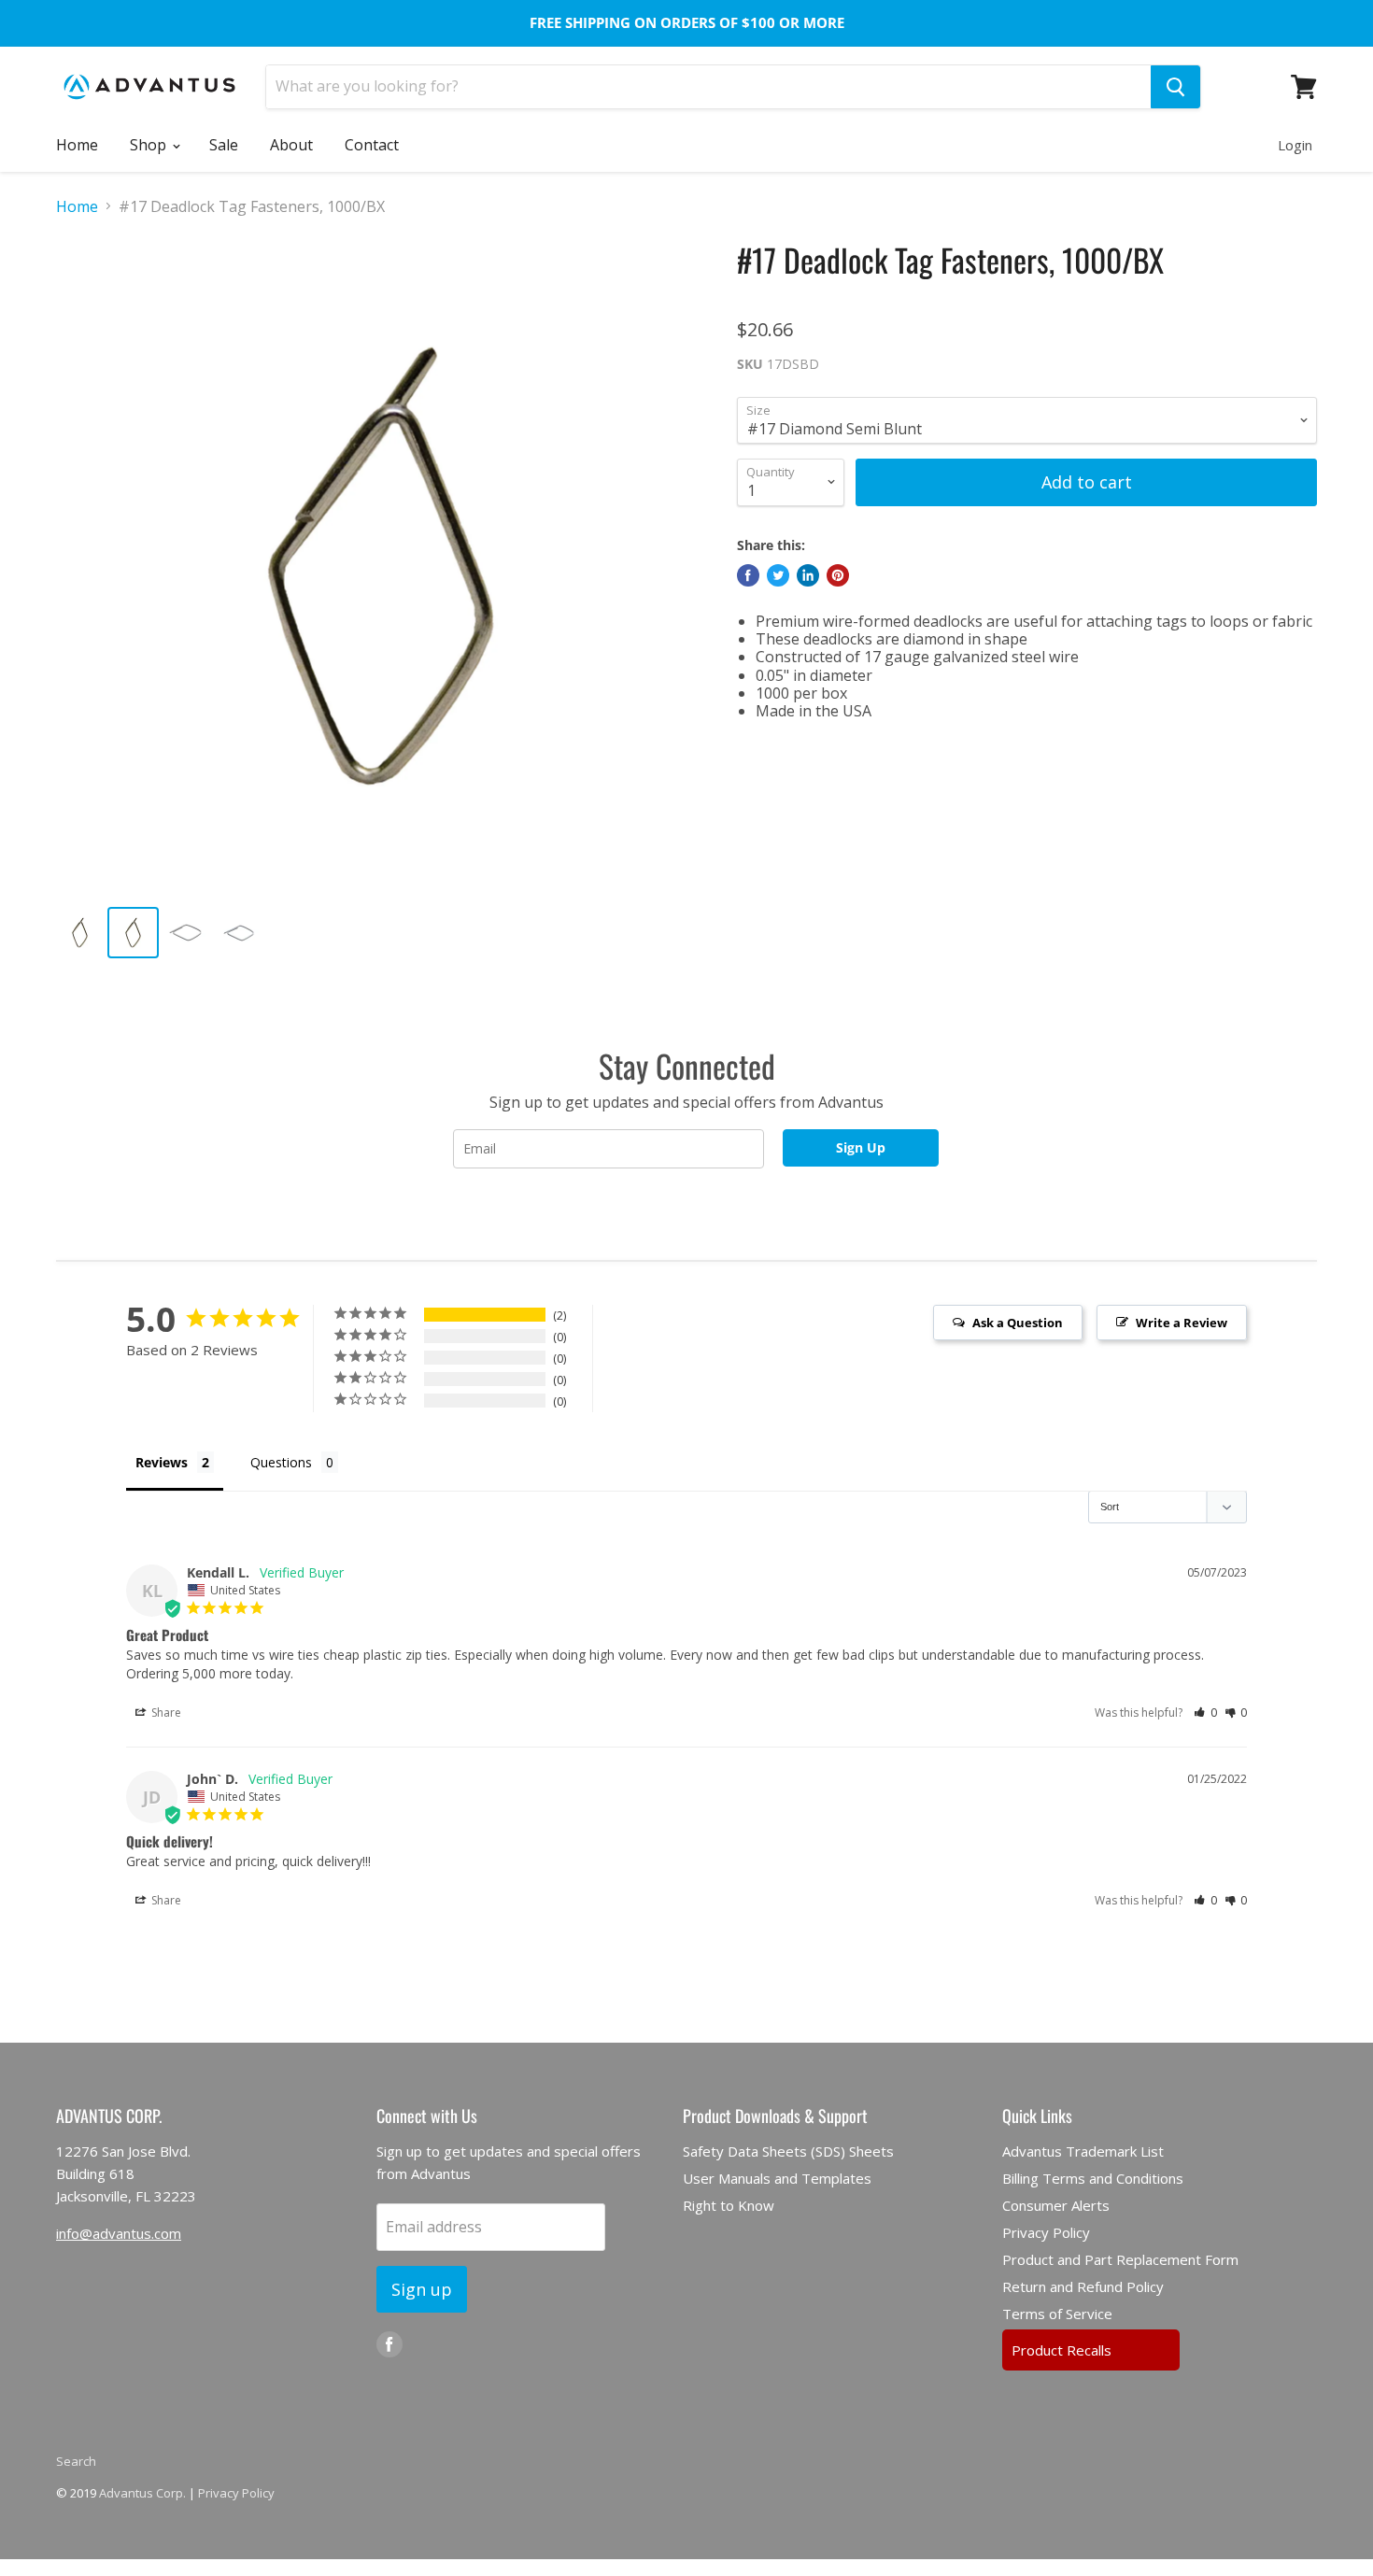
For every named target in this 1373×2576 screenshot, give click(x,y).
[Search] (1175, 87)
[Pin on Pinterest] (838, 575)
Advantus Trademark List (1083, 2151)
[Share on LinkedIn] (808, 575)
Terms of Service (1057, 2314)
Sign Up (861, 1147)
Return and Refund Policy (1083, 2286)
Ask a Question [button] (1018, 1323)
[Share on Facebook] (748, 575)
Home (77, 145)
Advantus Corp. (142, 2493)
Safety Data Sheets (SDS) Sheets (788, 2151)
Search (76, 2461)
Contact (372, 145)
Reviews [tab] (162, 1462)
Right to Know (729, 2205)
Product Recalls (1062, 2350)
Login (1295, 145)
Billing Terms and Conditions (1093, 2178)
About (291, 145)
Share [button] (165, 1713)
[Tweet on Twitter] (778, 575)
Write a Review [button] (1182, 1323)
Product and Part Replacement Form (1120, 2259)
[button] (1205, 1713)
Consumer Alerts (1056, 2205)
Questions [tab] (281, 1462)
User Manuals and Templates (777, 2178)
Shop (150, 145)
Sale (224, 145)
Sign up (422, 2289)
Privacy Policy (1046, 2232)
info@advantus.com (119, 2233)
